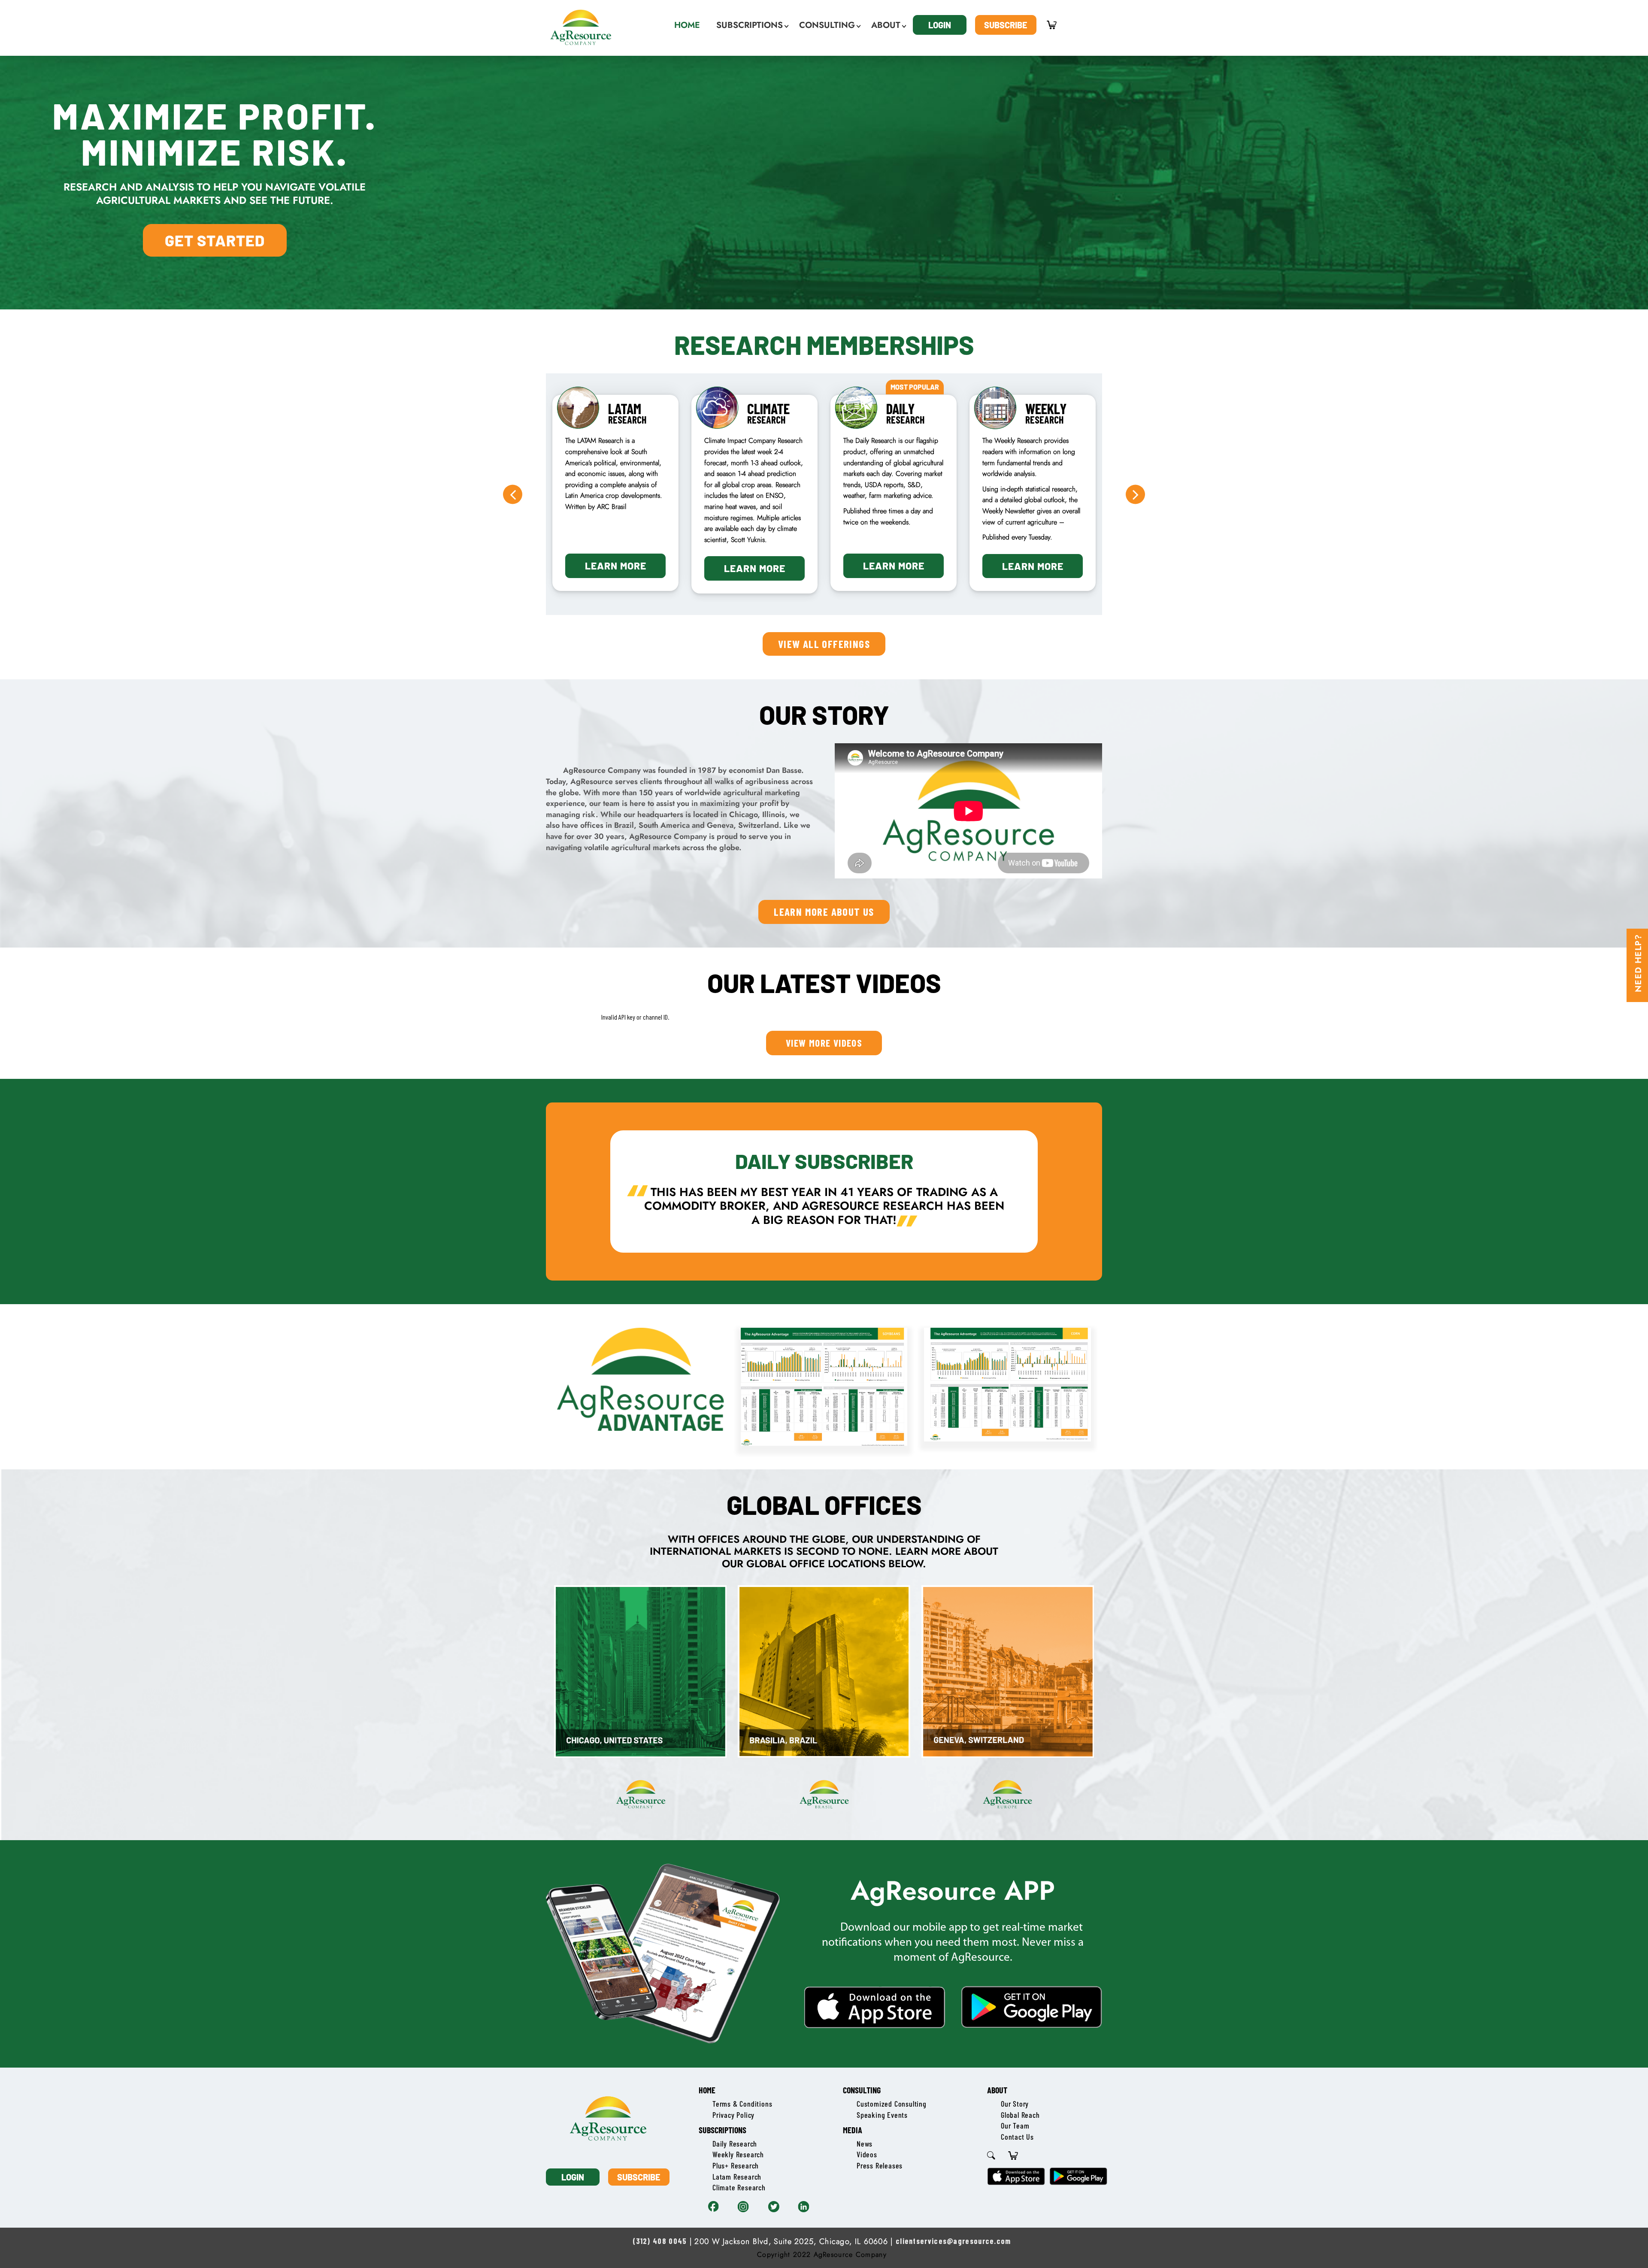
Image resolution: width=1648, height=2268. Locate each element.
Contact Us (1017, 2137)
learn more (616, 566)
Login (940, 25)
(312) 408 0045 (660, 2241)
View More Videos (824, 1043)
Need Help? (1638, 963)
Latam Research (737, 2177)
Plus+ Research (736, 2165)
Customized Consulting (892, 2104)
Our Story (1015, 2104)
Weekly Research (738, 2154)
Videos (867, 2154)
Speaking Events (882, 2115)
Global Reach (1020, 2115)
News (865, 2144)
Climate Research (739, 2187)
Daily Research (735, 2144)
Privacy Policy (733, 2115)
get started (215, 240)
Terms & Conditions (742, 2104)
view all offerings (824, 644)
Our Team (1015, 2126)
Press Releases (880, 2165)
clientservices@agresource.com (953, 2241)
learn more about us (824, 911)
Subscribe (1006, 25)
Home (707, 2090)
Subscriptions (723, 2130)
